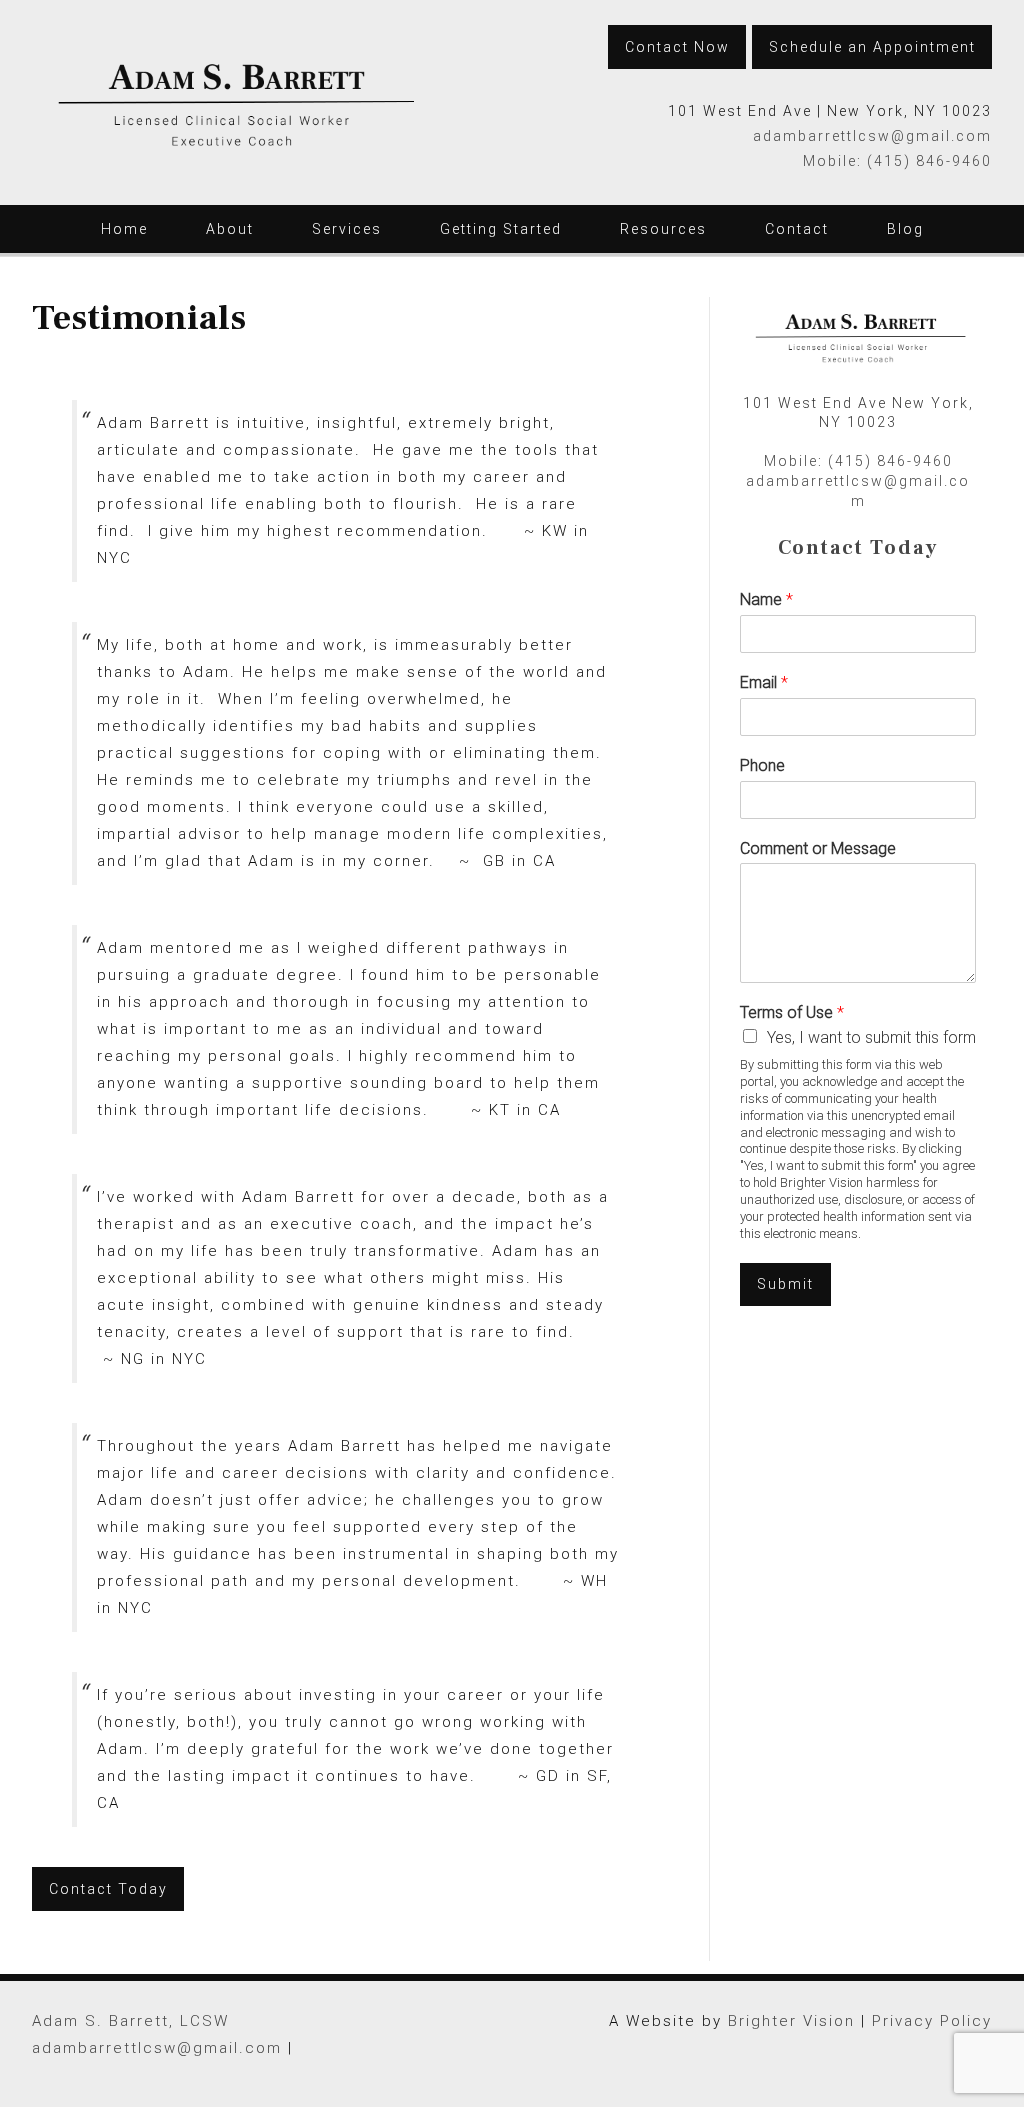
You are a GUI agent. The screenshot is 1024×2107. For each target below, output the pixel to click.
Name (766, 599)
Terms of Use (792, 1012)
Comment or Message (818, 848)
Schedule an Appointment (872, 47)
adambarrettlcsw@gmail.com (872, 136)
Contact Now (677, 47)
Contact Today (108, 1889)
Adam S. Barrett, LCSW (130, 2021)
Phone (762, 765)
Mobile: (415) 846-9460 (897, 161)
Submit (785, 1284)
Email (764, 682)
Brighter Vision (791, 2021)
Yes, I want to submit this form (871, 1037)
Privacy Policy (932, 2021)
